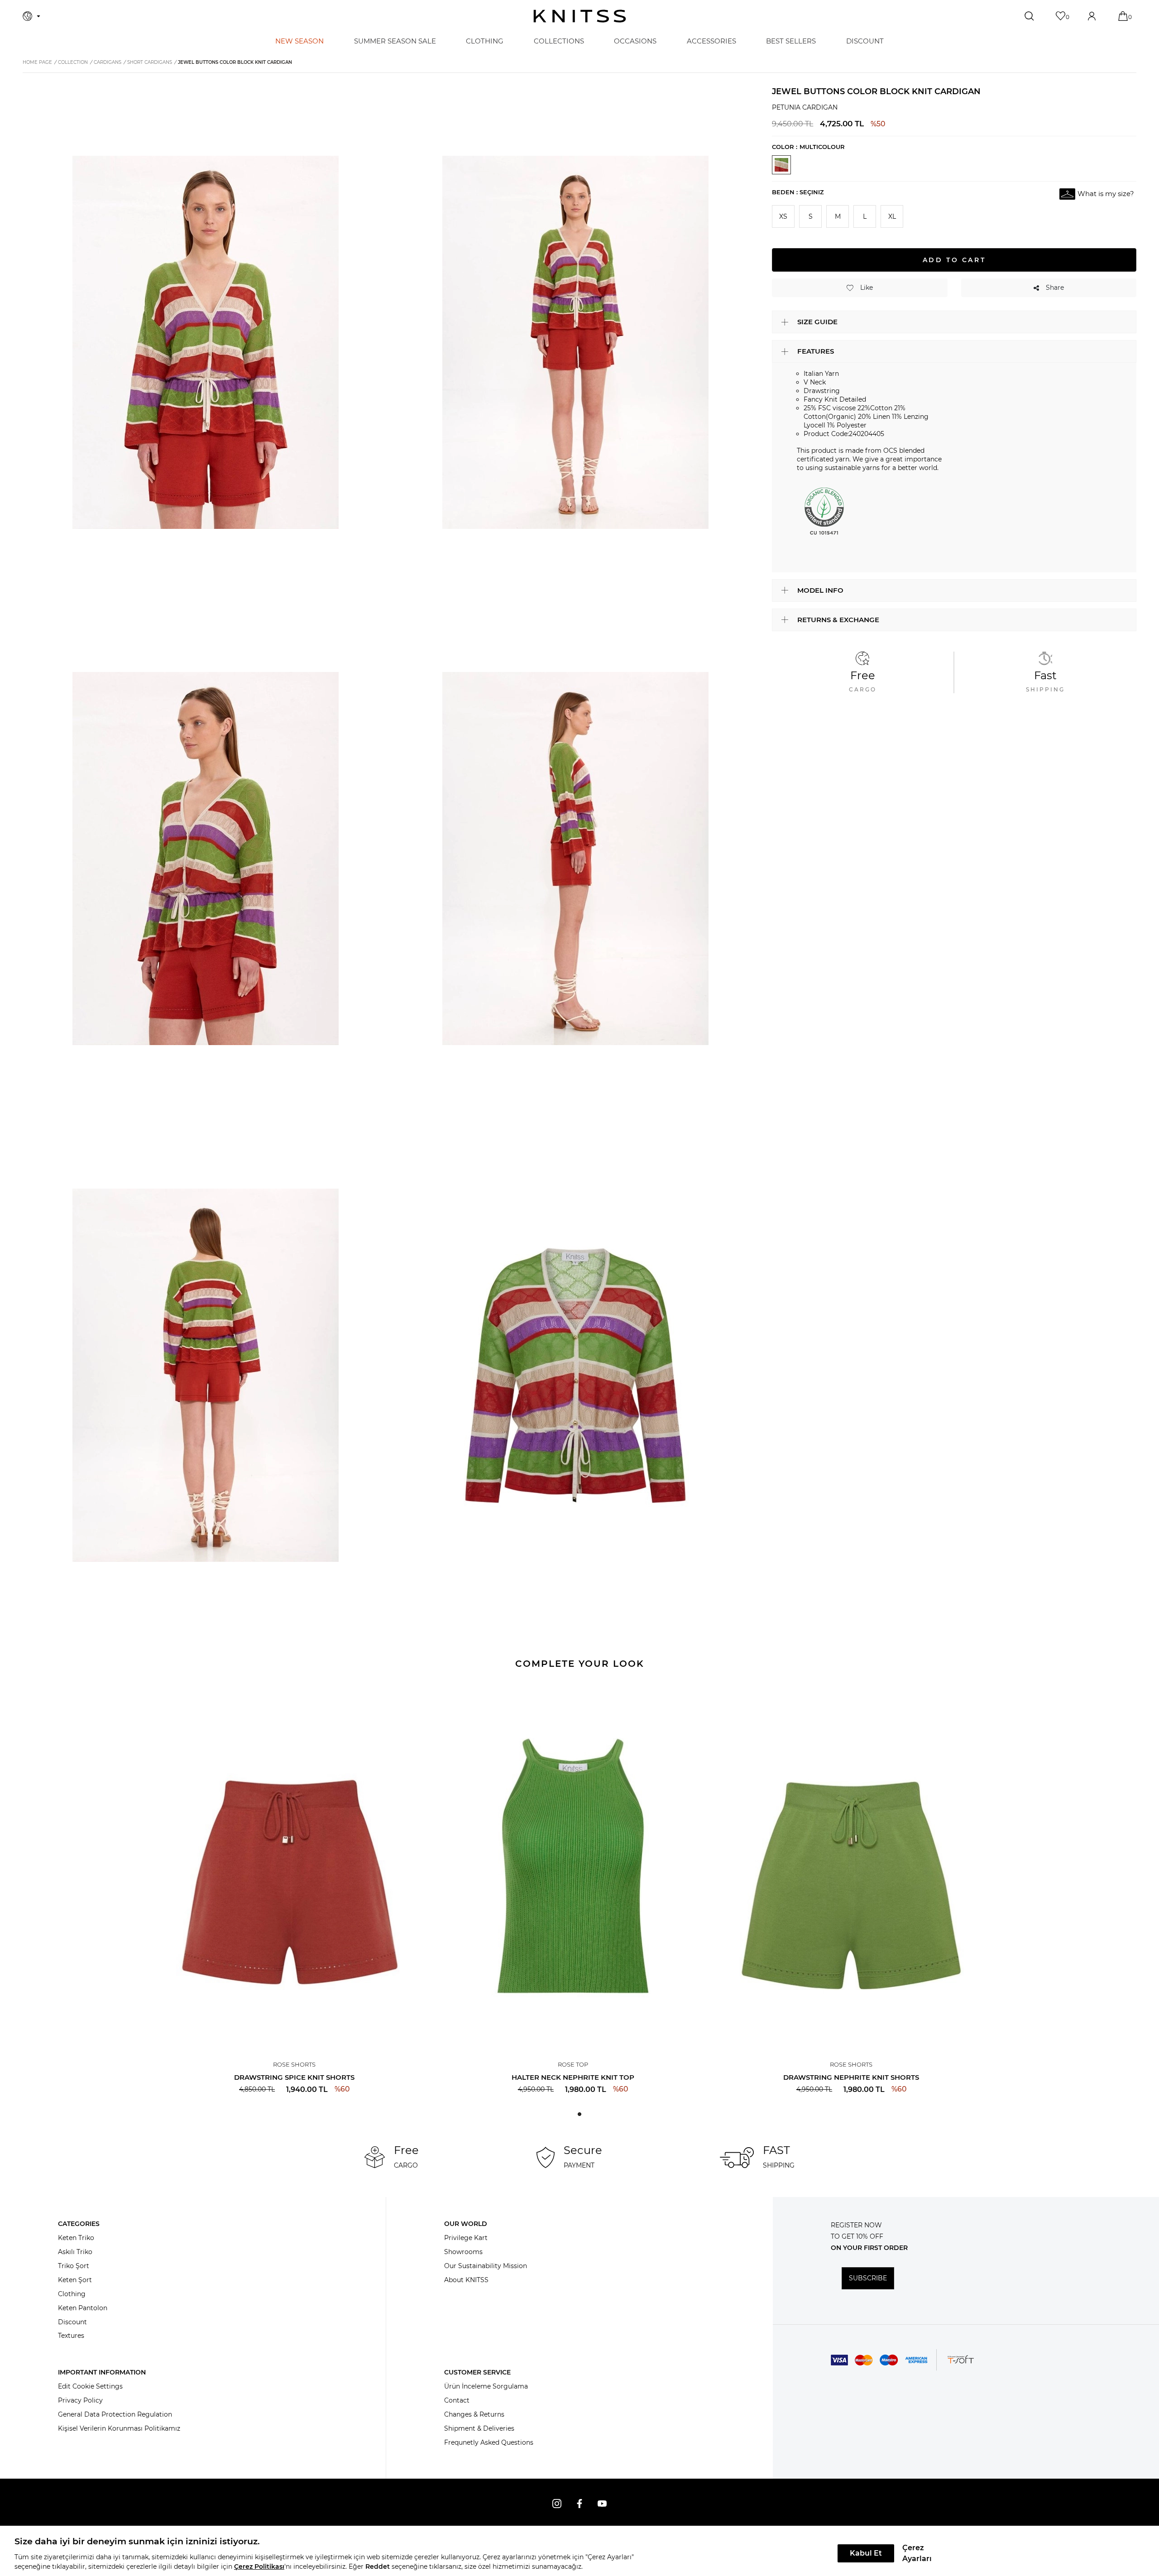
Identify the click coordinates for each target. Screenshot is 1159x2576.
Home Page (37, 62)
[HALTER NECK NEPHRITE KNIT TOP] (573, 1866)
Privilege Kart (466, 2238)
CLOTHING (485, 41)
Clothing (72, 2294)
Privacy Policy (80, 2400)
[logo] (580, 16)
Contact (457, 2400)
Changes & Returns (474, 2414)
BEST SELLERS (791, 41)
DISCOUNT (865, 41)
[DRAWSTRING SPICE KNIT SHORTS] (295, 1866)
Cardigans (108, 62)
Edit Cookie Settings (90, 2386)
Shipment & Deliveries (479, 2428)
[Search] (1030, 16)
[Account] (1093, 16)
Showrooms (463, 2252)
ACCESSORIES (711, 41)
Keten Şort (75, 2280)
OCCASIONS (635, 41)
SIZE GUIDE (817, 322)
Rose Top (573, 2064)
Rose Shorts (294, 2064)
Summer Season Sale (395, 41)
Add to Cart (954, 259)
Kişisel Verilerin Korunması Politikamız (119, 2428)
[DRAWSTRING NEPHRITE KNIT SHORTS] (851, 1866)
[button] (579, 2114)
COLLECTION (73, 62)
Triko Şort (74, 2266)
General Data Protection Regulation (115, 2414)
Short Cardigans (150, 62)
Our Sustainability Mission (486, 2266)
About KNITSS (466, 2280)
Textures (71, 2336)
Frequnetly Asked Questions (489, 2442)
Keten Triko (76, 2238)
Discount (72, 2322)
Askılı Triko (75, 2252)
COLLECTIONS (559, 41)
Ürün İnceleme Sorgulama (486, 2386)
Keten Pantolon (83, 2308)
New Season (299, 41)
